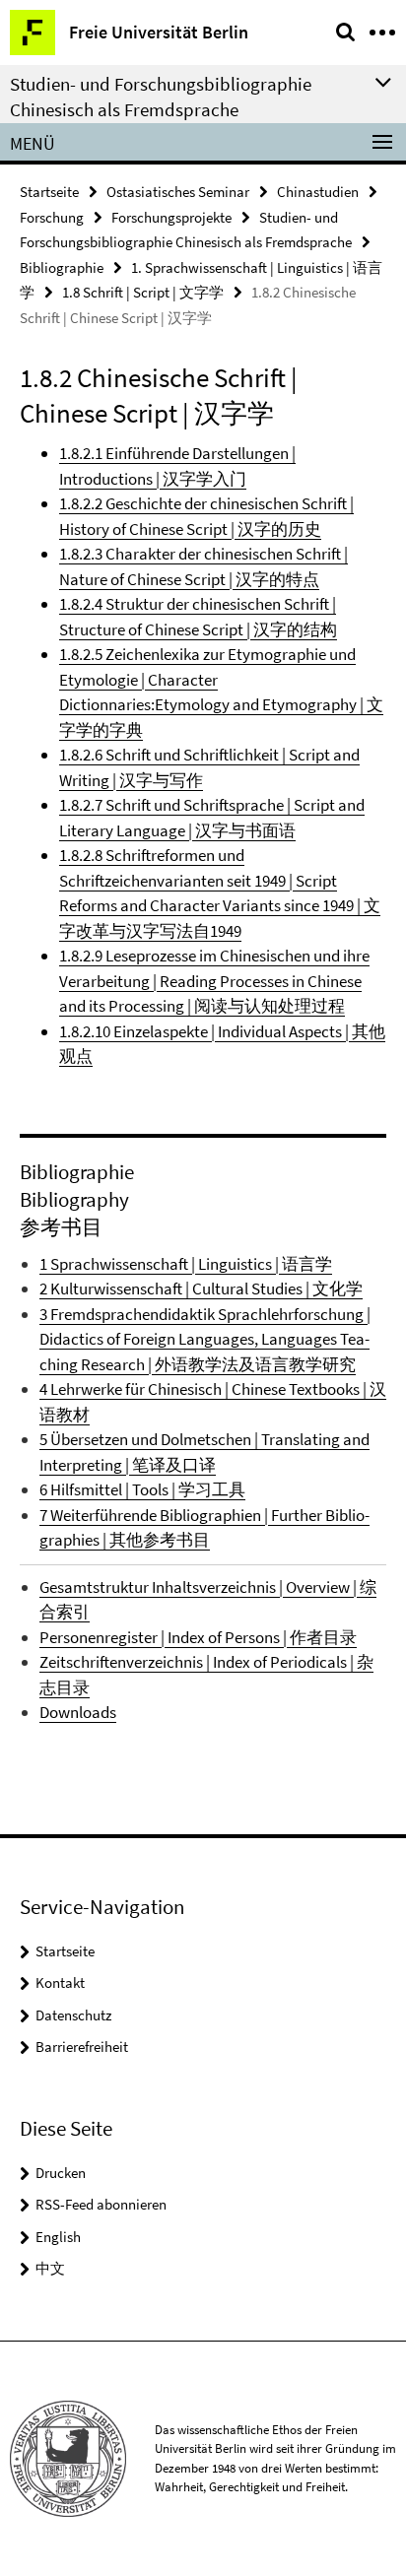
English (58, 2237)
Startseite (49, 192)
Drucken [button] (61, 2173)
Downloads (78, 1712)
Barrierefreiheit (82, 2047)
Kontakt (60, 1982)
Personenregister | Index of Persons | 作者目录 (198, 1637)
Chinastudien (318, 192)
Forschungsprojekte (171, 217)
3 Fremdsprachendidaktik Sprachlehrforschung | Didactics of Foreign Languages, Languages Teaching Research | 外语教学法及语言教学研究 (205, 1339)
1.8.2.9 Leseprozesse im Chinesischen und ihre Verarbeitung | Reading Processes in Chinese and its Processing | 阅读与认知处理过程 (214, 981)
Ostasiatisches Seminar (178, 192)
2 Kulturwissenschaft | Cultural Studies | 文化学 (201, 1288)
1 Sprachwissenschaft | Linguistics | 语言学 (186, 1264)
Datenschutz (73, 2015)
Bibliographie (62, 267)
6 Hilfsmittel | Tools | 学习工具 (142, 1489)
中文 (50, 2268)
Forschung (52, 217)
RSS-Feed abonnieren (101, 2204)
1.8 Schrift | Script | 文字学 (143, 292)
